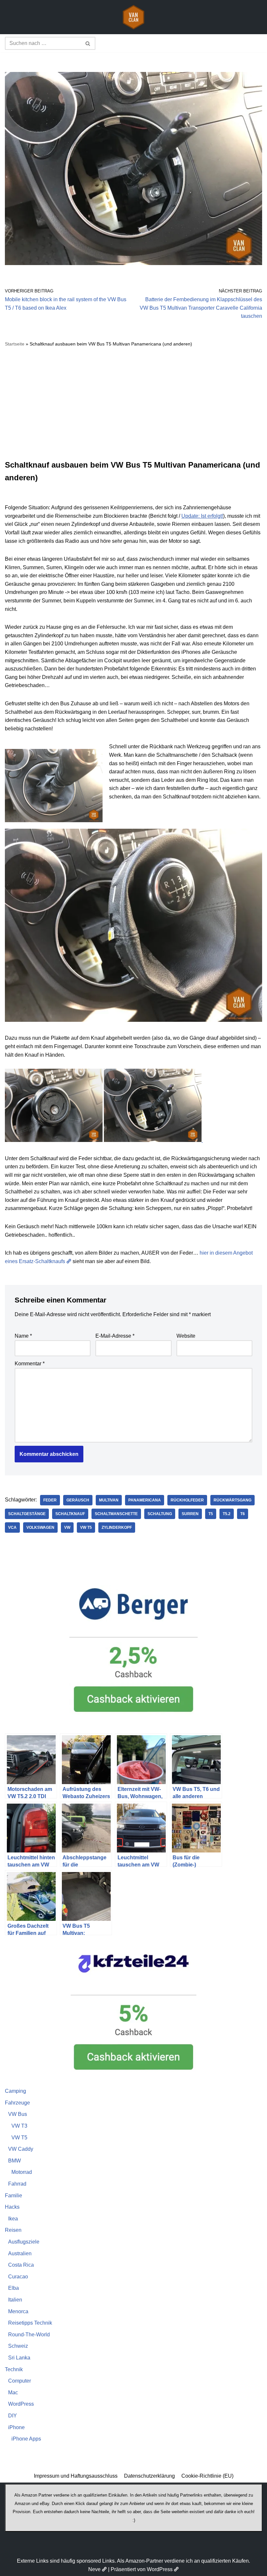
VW (67, 1527)
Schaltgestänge (27, 1514)
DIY (13, 2416)
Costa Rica (21, 2265)
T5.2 (227, 1514)
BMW (14, 2161)
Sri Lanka (19, 2358)
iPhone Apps (26, 2439)
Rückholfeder (187, 1500)
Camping (15, 2091)
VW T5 (86, 1527)
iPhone (16, 2427)
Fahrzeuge (17, 2103)
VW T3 (19, 2126)
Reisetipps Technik (30, 2323)
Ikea (13, 2219)
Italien (15, 2300)
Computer (20, 2381)
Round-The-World (29, 2335)
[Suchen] (88, 43)
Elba (14, 2288)
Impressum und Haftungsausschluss (76, 2476)
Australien (20, 2253)
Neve (94, 2569)
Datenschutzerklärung (149, 2476)
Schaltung (160, 1514)
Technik (14, 2369)
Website (186, 1336)
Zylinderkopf (117, 1527)
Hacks (12, 2207)
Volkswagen (40, 1527)
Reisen (13, 2230)
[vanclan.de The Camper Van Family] (133, 17)
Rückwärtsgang (232, 1500)
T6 (243, 1514)
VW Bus (18, 2114)
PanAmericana (145, 1500)
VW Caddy (21, 2149)
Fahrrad (17, 2184)
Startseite (15, 344)
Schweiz (18, 2346)
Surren (190, 1514)
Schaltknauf (70, 1514)
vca (12, 1527)
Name (23, 1336)
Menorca (18, 2311)
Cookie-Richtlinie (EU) (207, 2476)
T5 (211, 1514)
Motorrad (22, 2172)
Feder (50, 1500)
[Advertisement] (133, 403)
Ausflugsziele (24, 2242)
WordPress (21, 2404)
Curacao (18, 2277)
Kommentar (30, 1364)
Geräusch (78, 1500)
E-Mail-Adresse (115, 1336)
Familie (14, 2196)
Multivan (109, 1500)
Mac (13, 2393)
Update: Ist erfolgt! (202, 516)
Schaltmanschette (116, 1514)
